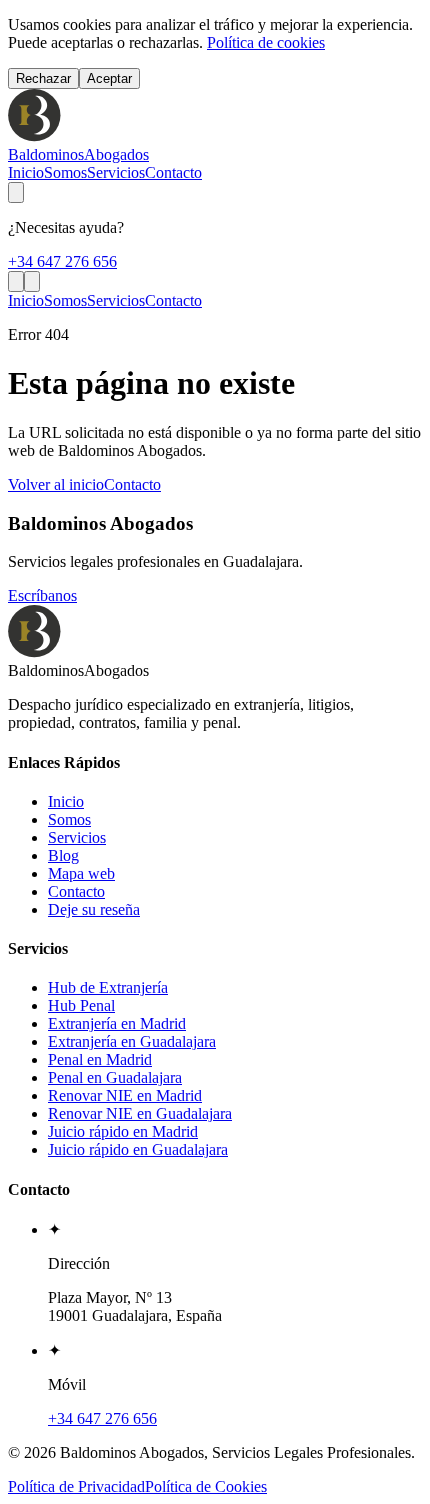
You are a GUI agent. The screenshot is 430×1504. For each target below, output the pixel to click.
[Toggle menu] (32, 281)
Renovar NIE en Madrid (125, 1095)
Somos (65, 172)
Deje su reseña (94, 909)
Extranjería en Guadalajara (132, 1041)
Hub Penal (81, 1005)
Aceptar (109, 78)
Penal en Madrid (100, 1059)
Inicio (26, 172)
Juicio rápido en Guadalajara (138, 1149)
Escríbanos (42, 595)
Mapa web (81, 873)
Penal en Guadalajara (115, 1077)
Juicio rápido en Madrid (123, 1131)
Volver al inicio (56, 484)
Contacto (173, 172)
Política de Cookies (206, 1486)
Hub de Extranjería (108, 987)
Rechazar (43, 78)
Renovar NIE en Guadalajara (140, 1113)
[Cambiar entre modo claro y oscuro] (16, 192)
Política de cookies (266, 42)
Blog (63, 855)
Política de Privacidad (76, 1486)
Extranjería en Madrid (117, 1023)
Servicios (116, 172)
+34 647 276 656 (62, 261)
